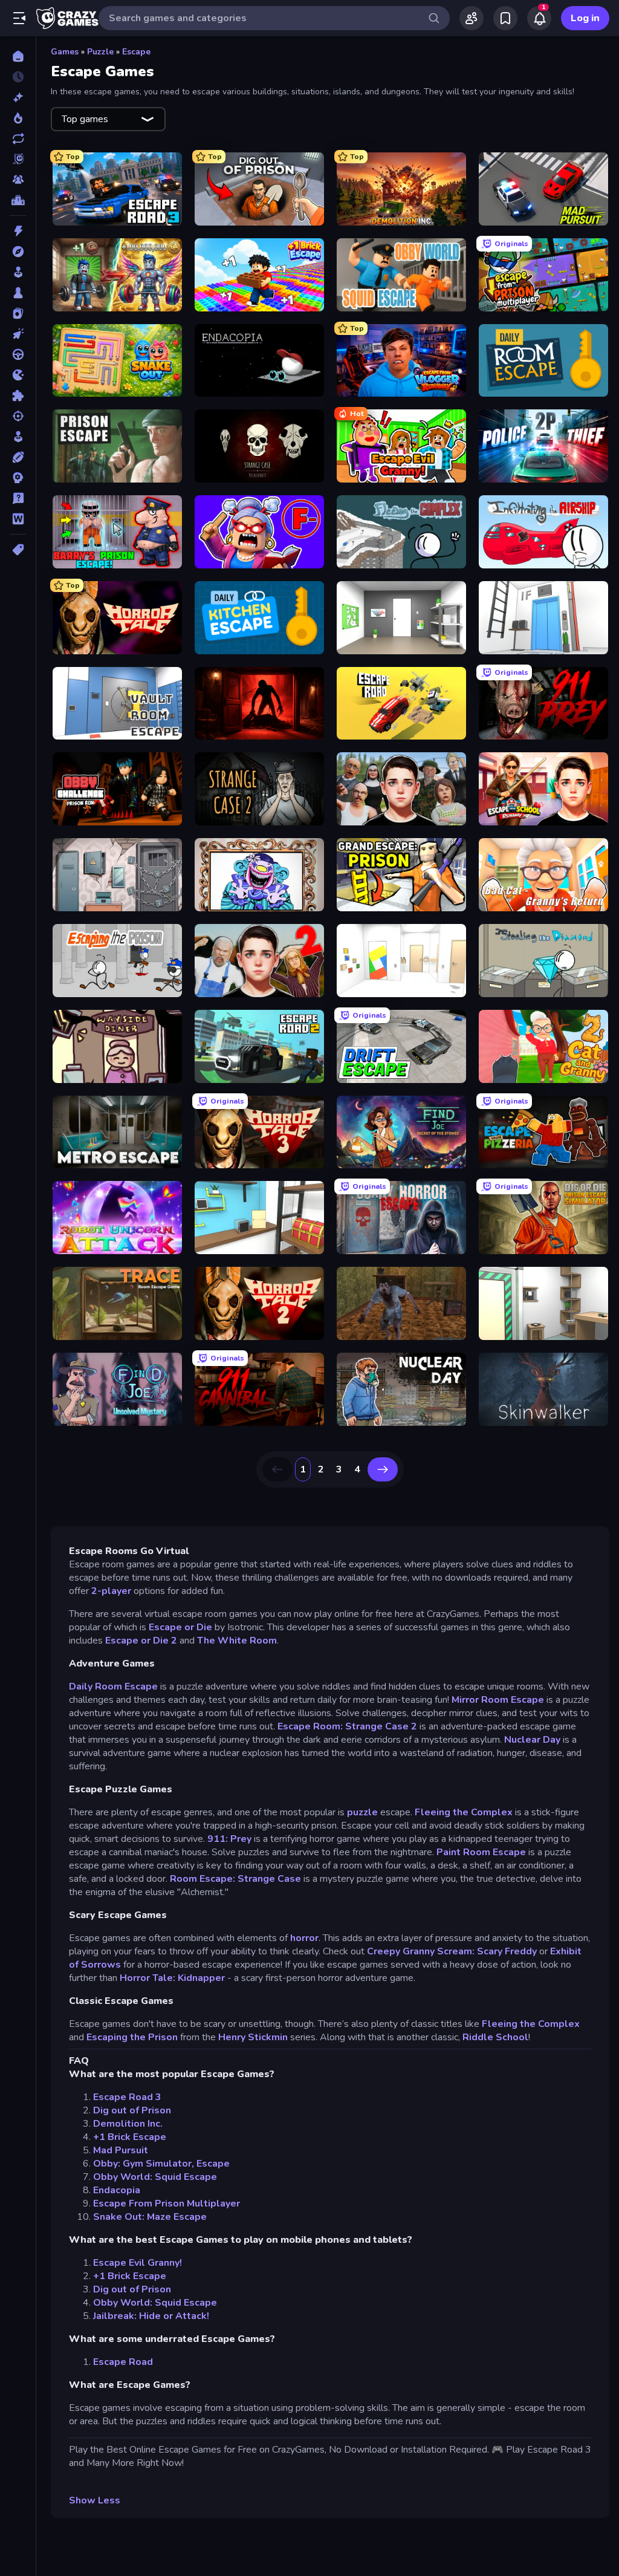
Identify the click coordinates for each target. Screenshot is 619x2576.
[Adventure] (18, 252)
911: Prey (229, 1839)
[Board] (18, 293)
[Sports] (18, 457)
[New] (18, 97)
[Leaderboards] (18, 200)
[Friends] (472, 18)
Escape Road (123, 2362)
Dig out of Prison (132, 2110)
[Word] (18, 519)
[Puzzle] (18, 395)
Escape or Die (180, 1627)
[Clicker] (18, 334)
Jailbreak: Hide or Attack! (151, 2316)
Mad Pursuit (121, 2150)
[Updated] (18, 138)
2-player (111, 1591)
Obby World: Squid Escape (155, 2177)
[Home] (18, 56)
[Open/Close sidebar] (19, 18)
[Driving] (18, 354)
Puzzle (100, 52)
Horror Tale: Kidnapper (172, 1978)
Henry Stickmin (253, 2037)
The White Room (237, 1641)
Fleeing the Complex (464, 1812)
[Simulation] (18, 437)
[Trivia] (18, 498)
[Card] (18, 313)
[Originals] (18, 159)
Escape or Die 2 (140, 1641)
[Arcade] (18, 272)
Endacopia (117, 2190)
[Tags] (18, 550)
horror (304, 1938)
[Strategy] (18, 478)
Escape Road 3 (127, 2097)
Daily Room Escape (113, 1686)
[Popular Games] (18, 118)
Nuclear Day (532, 1740)
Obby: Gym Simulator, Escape (161, 2164)
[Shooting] (18, 416)
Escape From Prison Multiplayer (167, 2204)
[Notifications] (539, 18)
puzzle (362, 1812)
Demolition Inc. (128, 2124)
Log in (585, 18)
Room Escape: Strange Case (235, 1879)
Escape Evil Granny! (138, 2263)
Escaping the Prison (132, 2037)
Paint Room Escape (481, 1852)
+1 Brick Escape (130, 2137)
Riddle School (495, 2037)
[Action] (18, 231)
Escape (136, 52)
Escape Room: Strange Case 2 (347, 1726)
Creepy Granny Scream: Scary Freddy (452, 1951)
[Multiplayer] (18, 180)
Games (65, 52)
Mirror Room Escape (498, 1700)
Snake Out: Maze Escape (150, 2217)
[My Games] (505, 18)
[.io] (18, 375)
